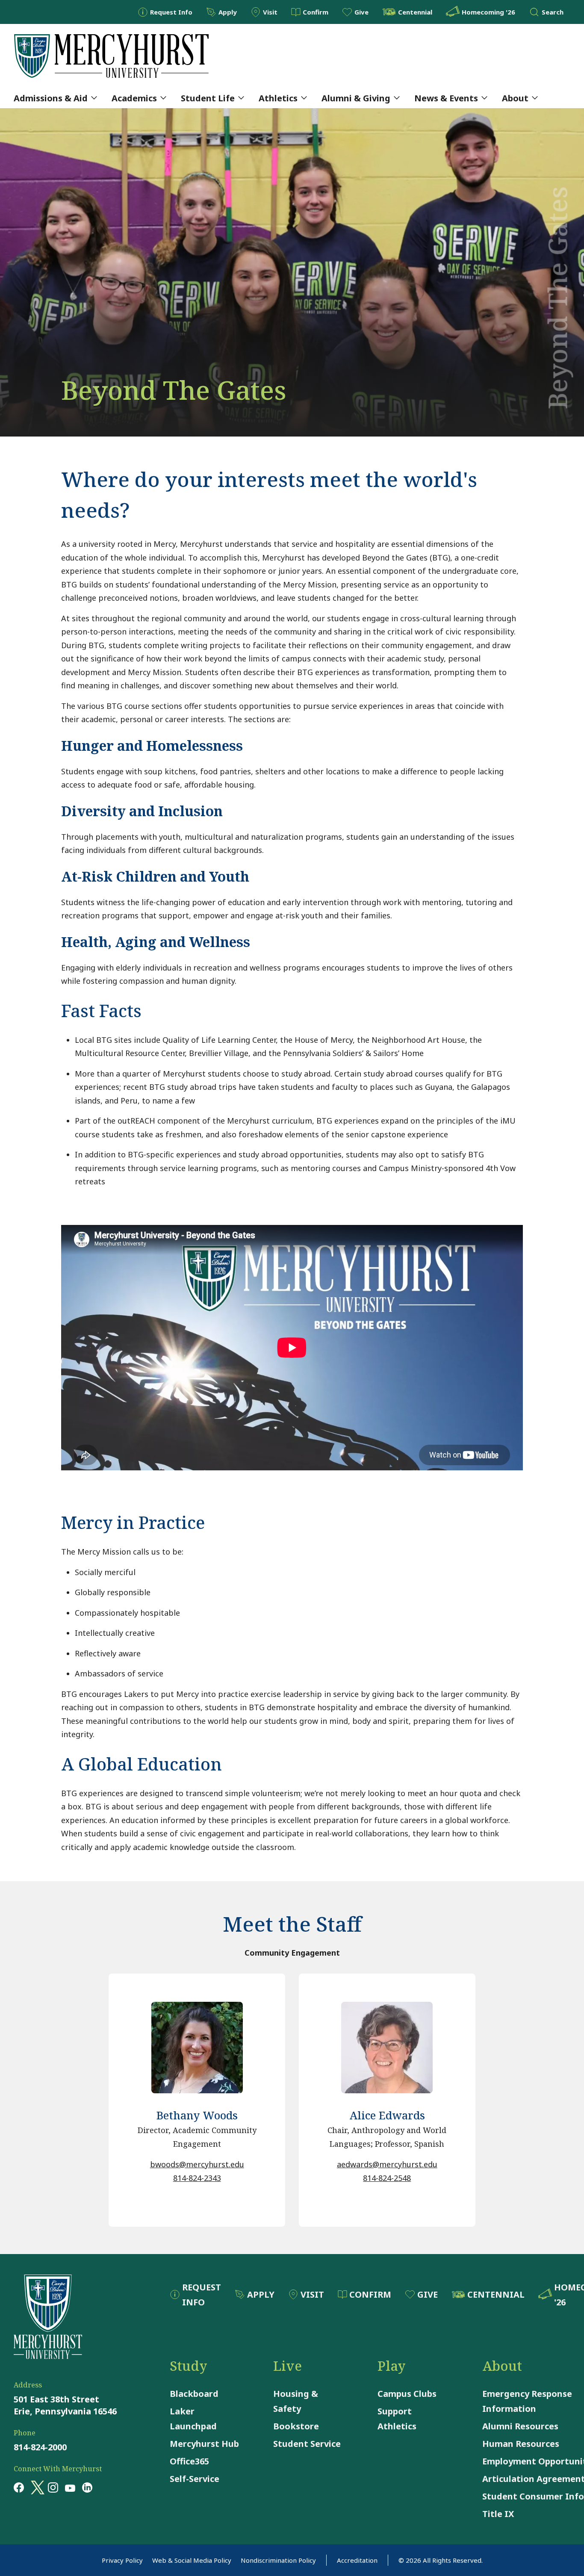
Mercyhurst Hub (204, 2444)
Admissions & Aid (51, 98)
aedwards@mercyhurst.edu (387, 2164)
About (515, 98)
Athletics (278, 98)
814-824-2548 (387, 2178)
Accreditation (357, 2560)
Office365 (189, 2461)
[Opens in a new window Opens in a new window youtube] (70, 2487)
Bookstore (296, 2426)
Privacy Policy (122, 2560)
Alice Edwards (387, 2115)
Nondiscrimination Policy (278, 2560)
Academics (134, 98)
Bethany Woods (197, 2115)
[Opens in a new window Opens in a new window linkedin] (87, 2487)
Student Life (208, 98)
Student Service (307, 2444)
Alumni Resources (520, 2426)
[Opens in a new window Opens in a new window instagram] (53, 2487)
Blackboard (194, 2394)
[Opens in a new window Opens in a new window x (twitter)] (36, 2487)
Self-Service (195, 2479)
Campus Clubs (407, 2394)
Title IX (498, 2514)
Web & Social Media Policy (192, 2560)
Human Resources (521, 2444)
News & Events (446, 98)
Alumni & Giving (356, 98)
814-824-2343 (197, 2178)
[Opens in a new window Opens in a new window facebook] (19, 2487)
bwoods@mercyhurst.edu (197, 2164)
